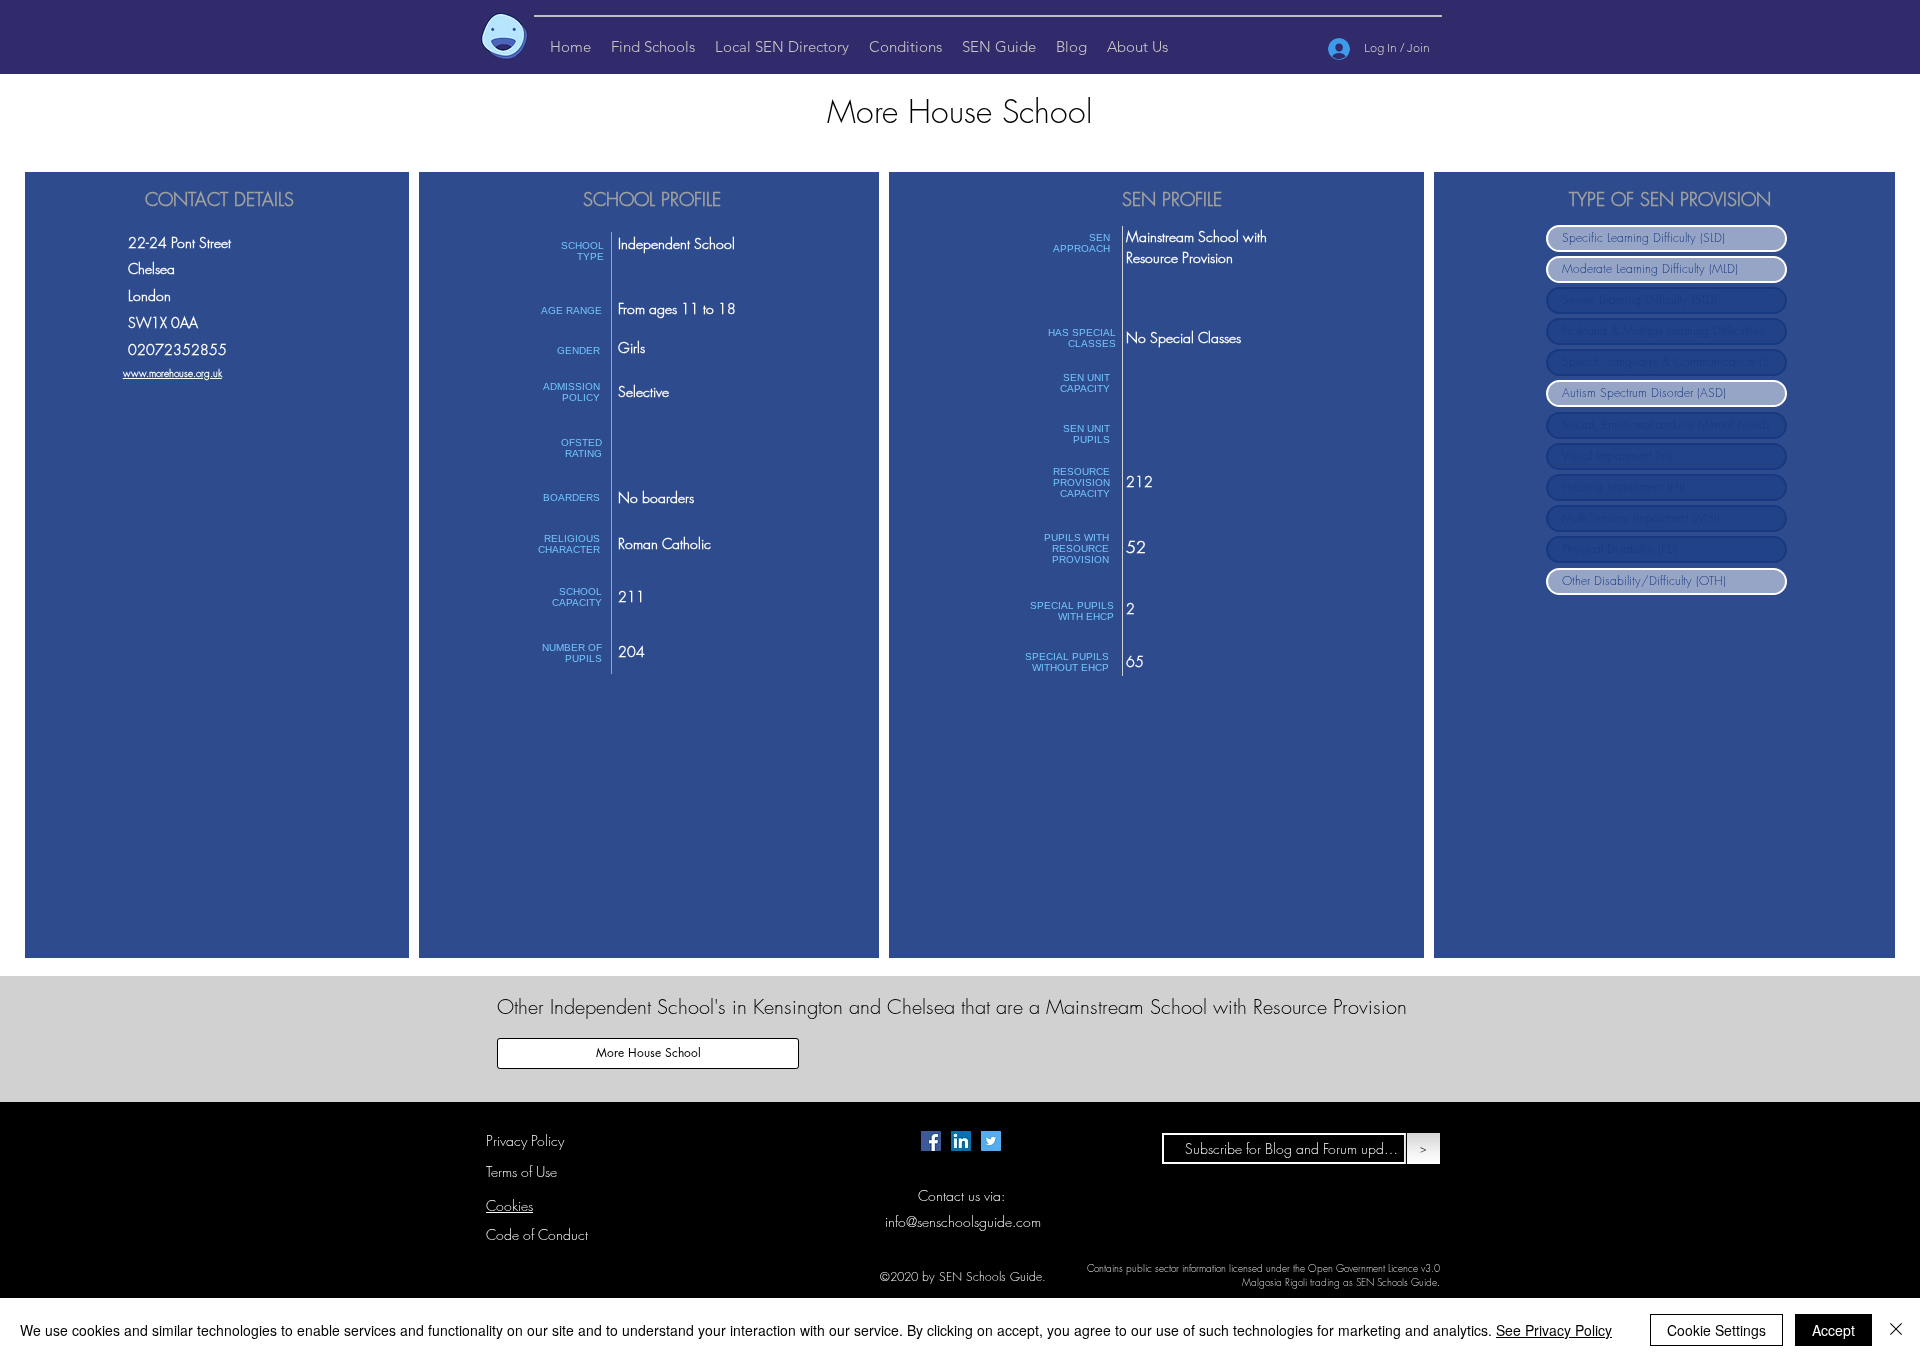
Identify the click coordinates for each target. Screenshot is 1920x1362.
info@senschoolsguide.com (963, 1221)
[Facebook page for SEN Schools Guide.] (931, 1141)
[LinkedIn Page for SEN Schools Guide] (961, 1141)
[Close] (1896, 1330)
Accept (1833, 1330)
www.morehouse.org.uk (172, 373)
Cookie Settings (1716, 1330)
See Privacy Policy (1554, 1330)
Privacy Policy (525, 1140)
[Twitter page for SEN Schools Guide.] (991, 1141)
